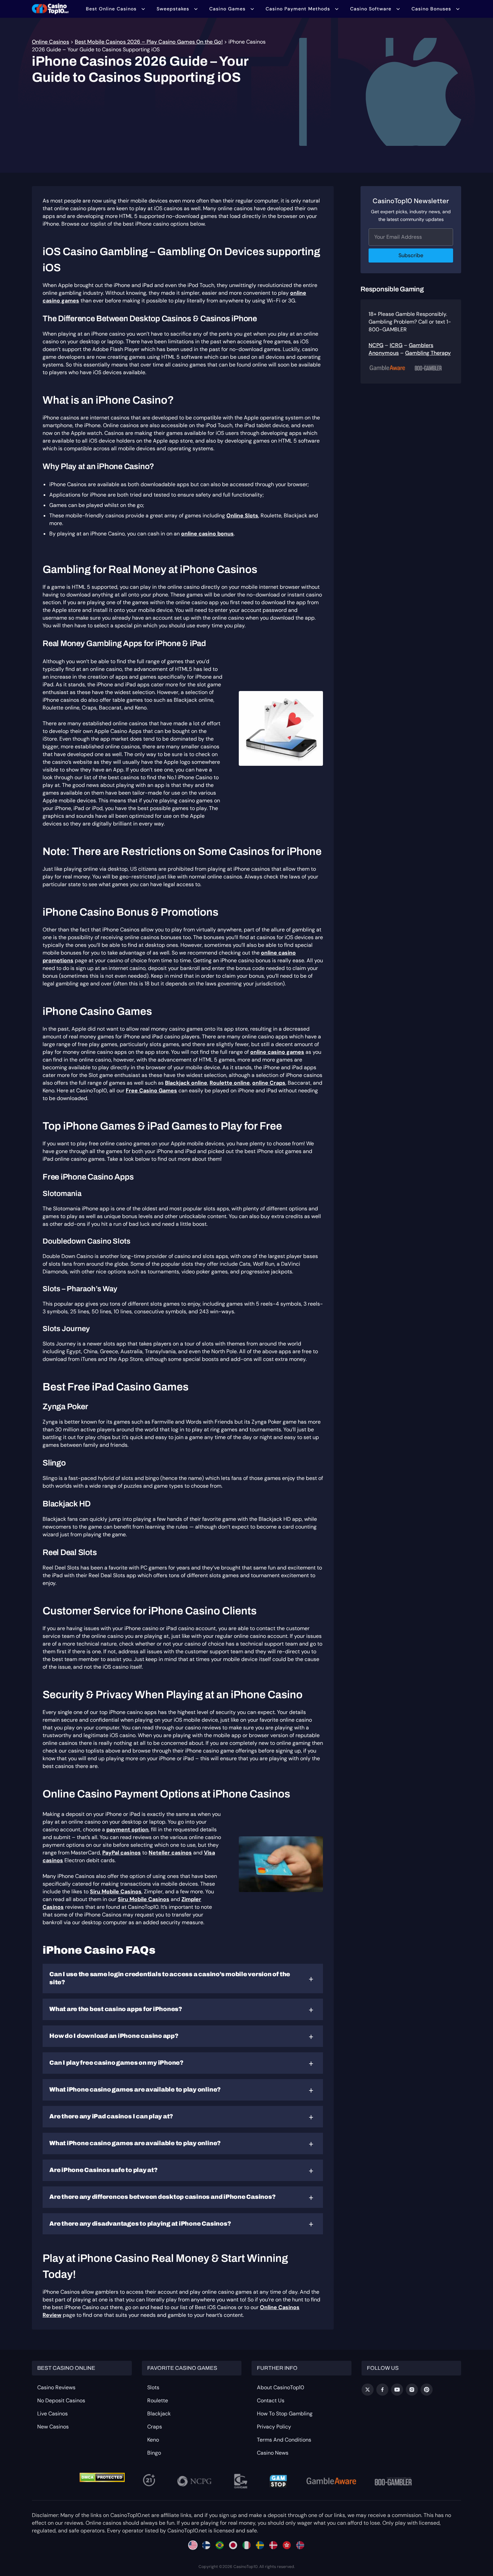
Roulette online (230, 1083)
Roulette (158, 2400)
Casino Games (227, 9)
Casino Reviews (56, 2387)
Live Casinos (52, 2414)
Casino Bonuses (431, 9)
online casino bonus (207, 534)
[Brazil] (220, 2545)
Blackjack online (186, 1083)
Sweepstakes (173, 9)
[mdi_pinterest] (427, 2390)
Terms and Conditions (284, 2440)
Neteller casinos (170, 1853)
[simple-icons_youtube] (397, 2390)
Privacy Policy (274, 2427)
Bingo (154, 2453)
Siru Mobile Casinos (116, 1892)
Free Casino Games (151, 1091)
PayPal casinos (122, 1853)
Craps (155, 2427)
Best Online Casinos (111, 9)
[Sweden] (260, 2545)
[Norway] (300, 2545)
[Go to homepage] (50, 9)
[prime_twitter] (368, 2390)
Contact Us (271, 2400)
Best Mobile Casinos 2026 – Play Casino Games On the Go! (149, 42)
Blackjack (159, 2414)
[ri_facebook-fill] (382, 2390)
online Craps (269, 1083)
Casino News (273, 2453)
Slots (153, 2387)
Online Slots (242, 516)
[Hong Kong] (287, 2545)
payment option (127, 1829)
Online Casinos (50, 42)
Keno (153, 2440)
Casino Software (371, 9)
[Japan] (233, 2545)
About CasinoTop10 (281, 2387)
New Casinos (53, 2427)
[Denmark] (273, 2545)
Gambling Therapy (428, 353)
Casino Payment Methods (298, 9)
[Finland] (206, 2545)
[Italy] (246, 2545)
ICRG (396, 345)
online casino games (277, 1052)
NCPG (376, 345)
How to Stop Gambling (285, 2414)
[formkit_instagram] (412, 2390)
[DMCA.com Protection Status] (102, 2477)
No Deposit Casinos (61, 2400)
